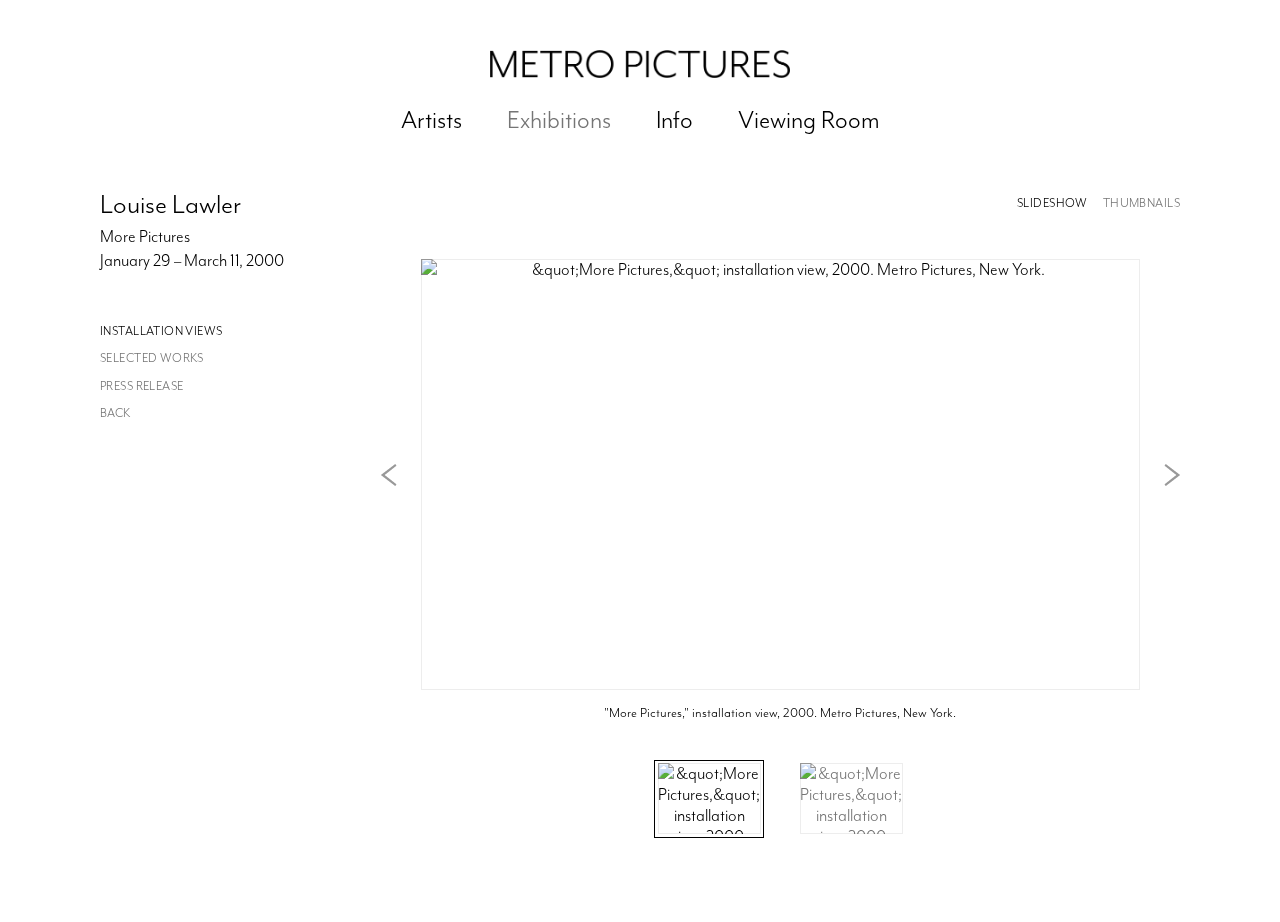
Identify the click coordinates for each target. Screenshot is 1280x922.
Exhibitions (559, 120)
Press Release (141, 386)
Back (115, 413)
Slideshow (1052, 203)
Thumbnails (1141, 203)
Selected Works (152, 358)
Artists (431, 120)
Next (1172, 475)
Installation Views (161, 331)
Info (674, 120)
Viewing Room (809, 120)
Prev (389, 475)
